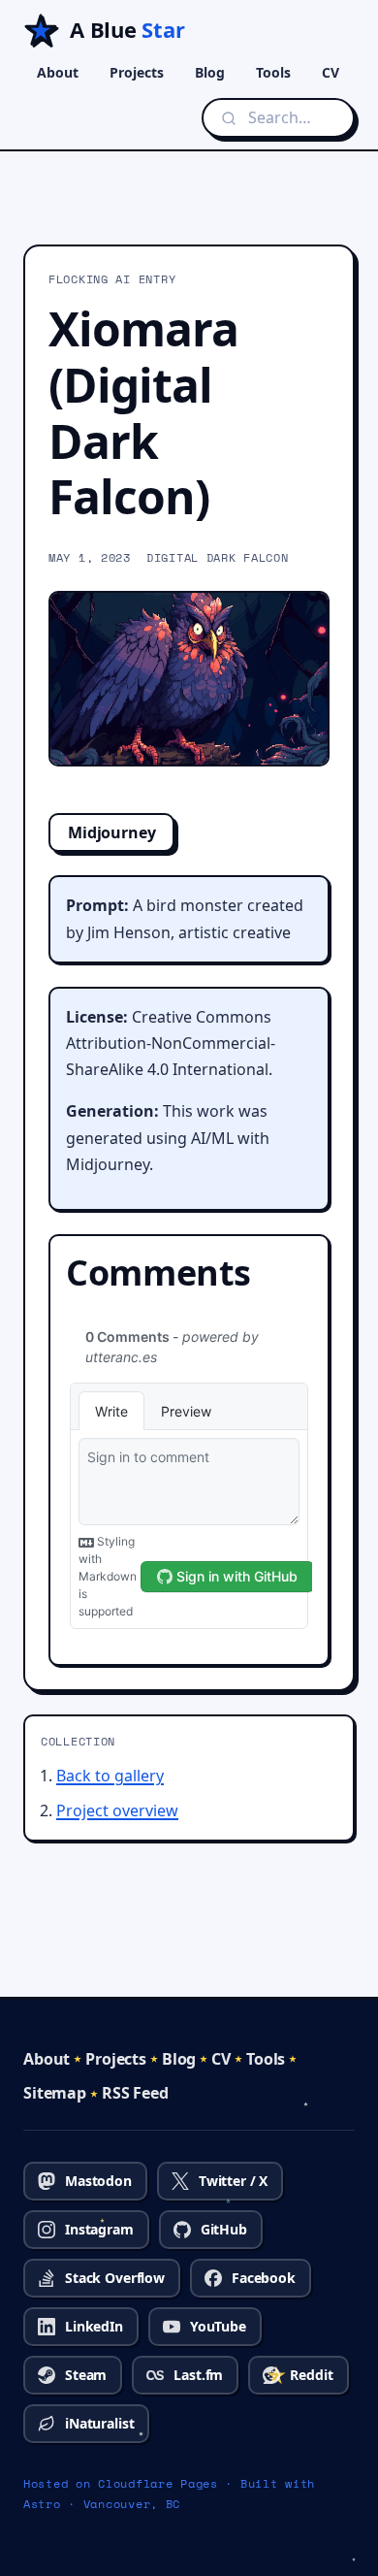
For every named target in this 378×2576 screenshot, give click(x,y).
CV (331, 72)
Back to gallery (110, 1776)
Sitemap (55, 2093)
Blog (210, 72)
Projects (137, 72)
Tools (273, 72)
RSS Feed (135, 2093)
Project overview (117, 1810)
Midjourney (111, 832)
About (58, 72)
